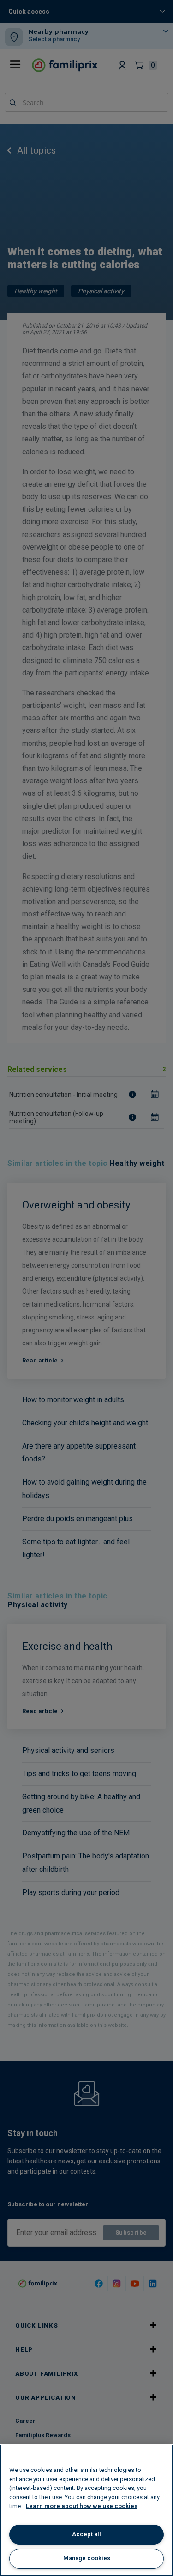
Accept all (86, 2534)
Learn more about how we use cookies (82, 2506)
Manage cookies (87, 2558)
